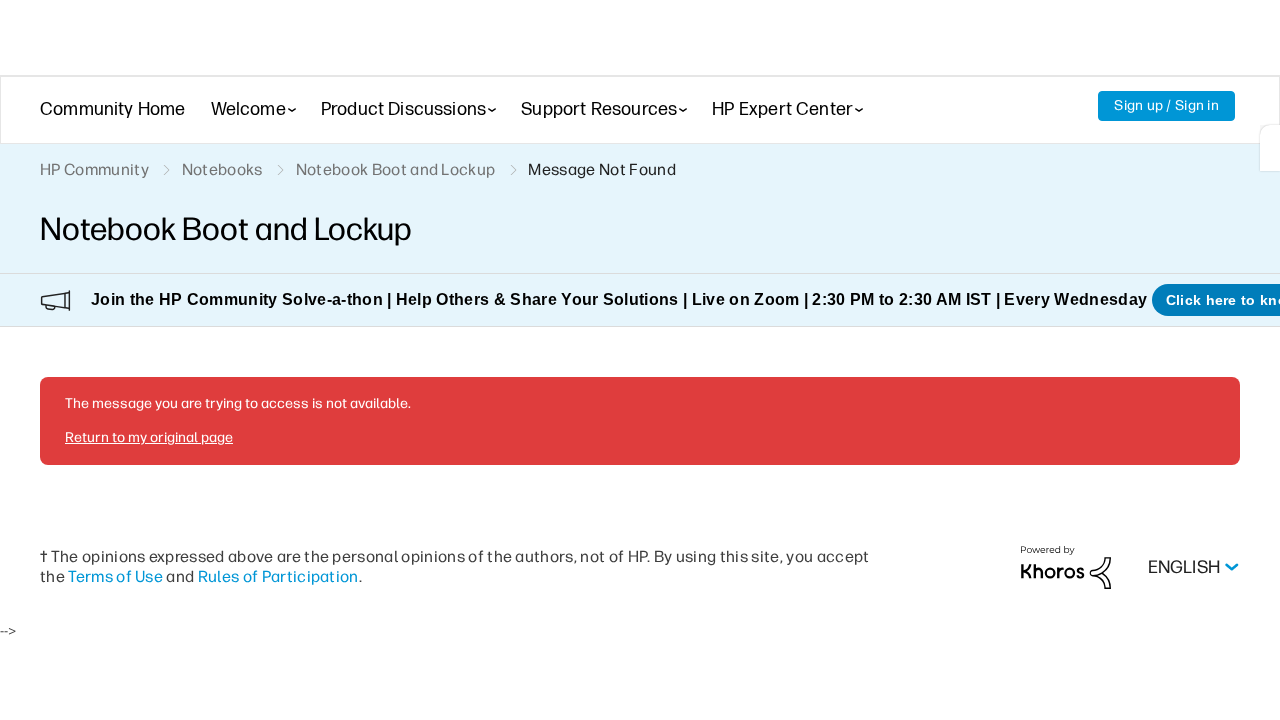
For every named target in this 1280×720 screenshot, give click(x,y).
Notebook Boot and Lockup (396, 169)
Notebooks (222, 169)
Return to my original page (149, 437)
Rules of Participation (278, 576)
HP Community (94, 169)
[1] (1270, 148)
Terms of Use (115, 576)
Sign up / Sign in (1166, 105)
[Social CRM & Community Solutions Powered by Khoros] (1066, 566)
